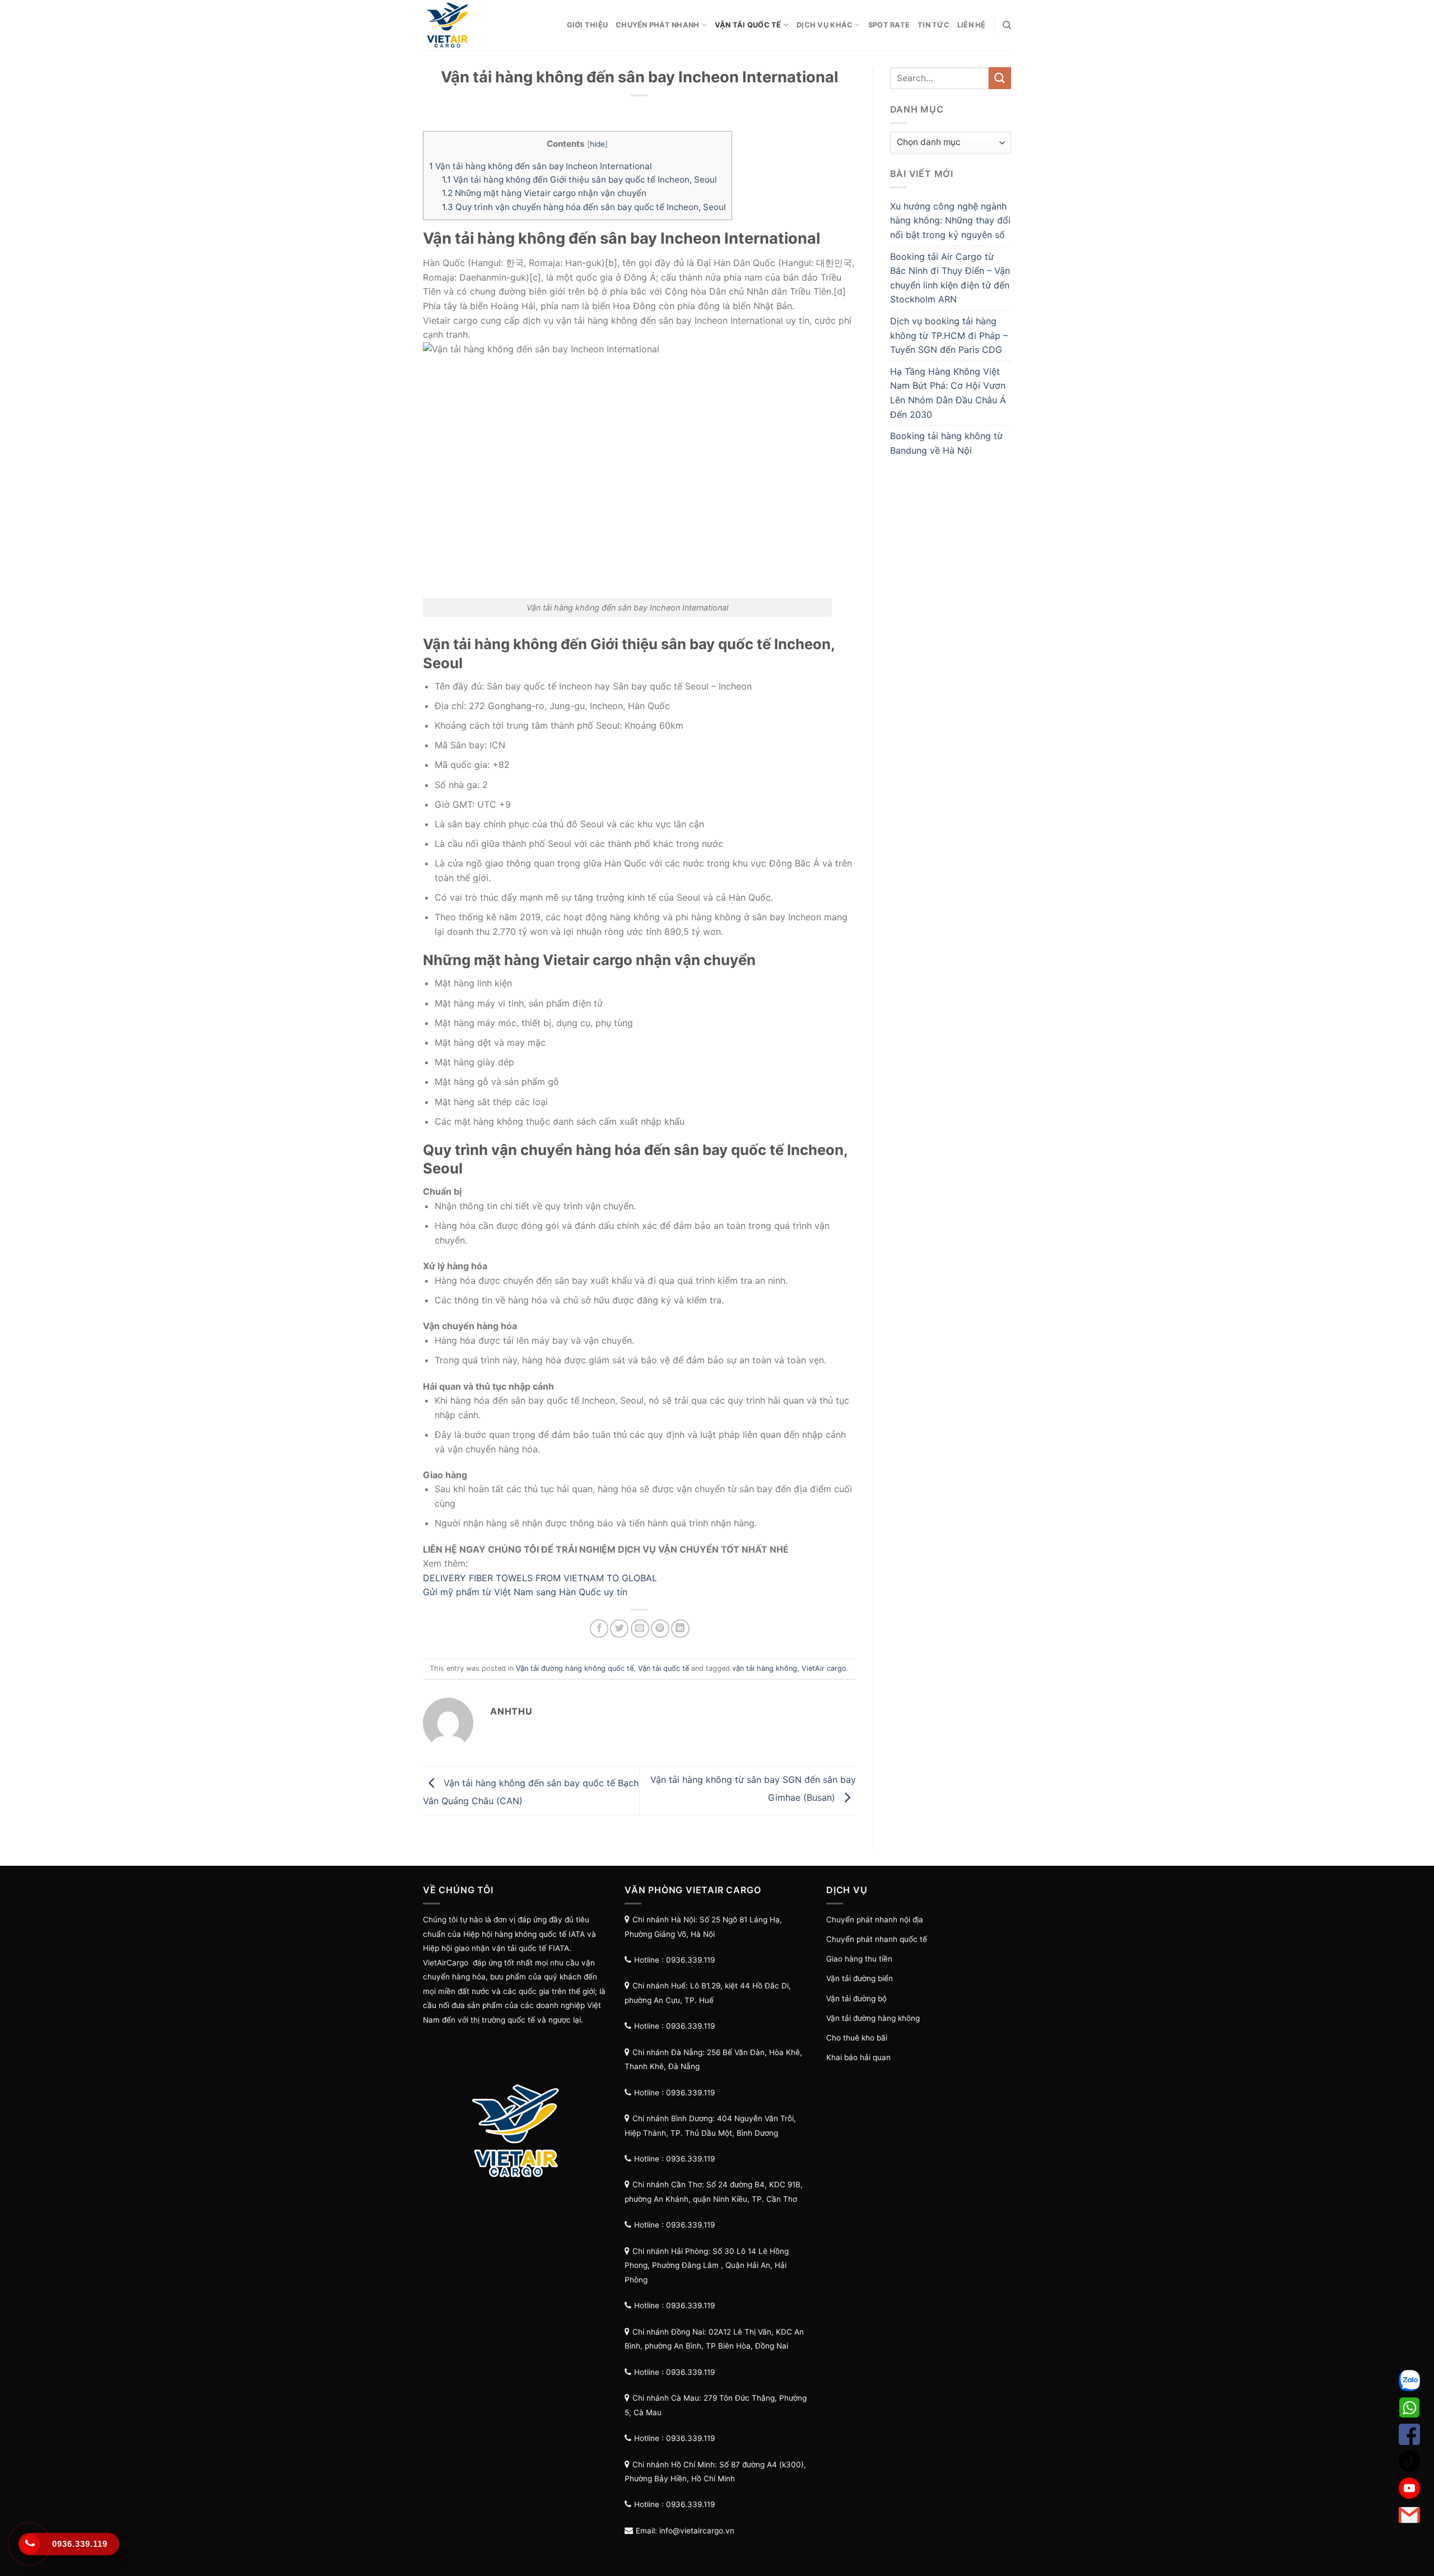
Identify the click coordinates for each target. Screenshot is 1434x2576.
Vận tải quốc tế (748, 25)
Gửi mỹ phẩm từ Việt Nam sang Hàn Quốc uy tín (525, 1592)
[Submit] (1000, 78)
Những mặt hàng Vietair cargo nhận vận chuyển (545, 193)
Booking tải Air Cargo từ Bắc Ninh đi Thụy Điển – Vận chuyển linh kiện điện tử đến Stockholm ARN (950, 278)
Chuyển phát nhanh (657, 25)
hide (597, 144)
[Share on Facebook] (599, 1629)
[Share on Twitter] (619, 1629)
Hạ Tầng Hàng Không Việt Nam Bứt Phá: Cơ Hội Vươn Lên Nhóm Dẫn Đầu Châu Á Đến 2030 (948, 393)
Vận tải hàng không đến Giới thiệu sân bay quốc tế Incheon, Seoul (579, 180)
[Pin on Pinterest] (660, 1629)
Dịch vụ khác (825, 25)
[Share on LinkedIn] (680, 1629)
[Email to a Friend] (640, 1629)
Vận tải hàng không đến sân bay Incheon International (542, 166)
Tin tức (934, 25)
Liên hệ (972, 25)
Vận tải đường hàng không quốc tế (575, 1668)
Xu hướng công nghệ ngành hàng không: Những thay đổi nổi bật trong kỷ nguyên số (950, 220)
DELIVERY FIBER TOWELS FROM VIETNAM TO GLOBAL (540, 1578)
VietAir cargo (824, 1668)
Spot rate (889, 25)
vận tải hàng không (765, 1668)
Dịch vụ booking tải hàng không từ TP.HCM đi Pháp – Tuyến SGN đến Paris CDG (949, 335)
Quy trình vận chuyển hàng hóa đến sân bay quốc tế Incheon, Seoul (584, 207)
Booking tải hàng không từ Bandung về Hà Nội (946, 443)
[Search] (1007, 25)
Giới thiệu (588, 25)
